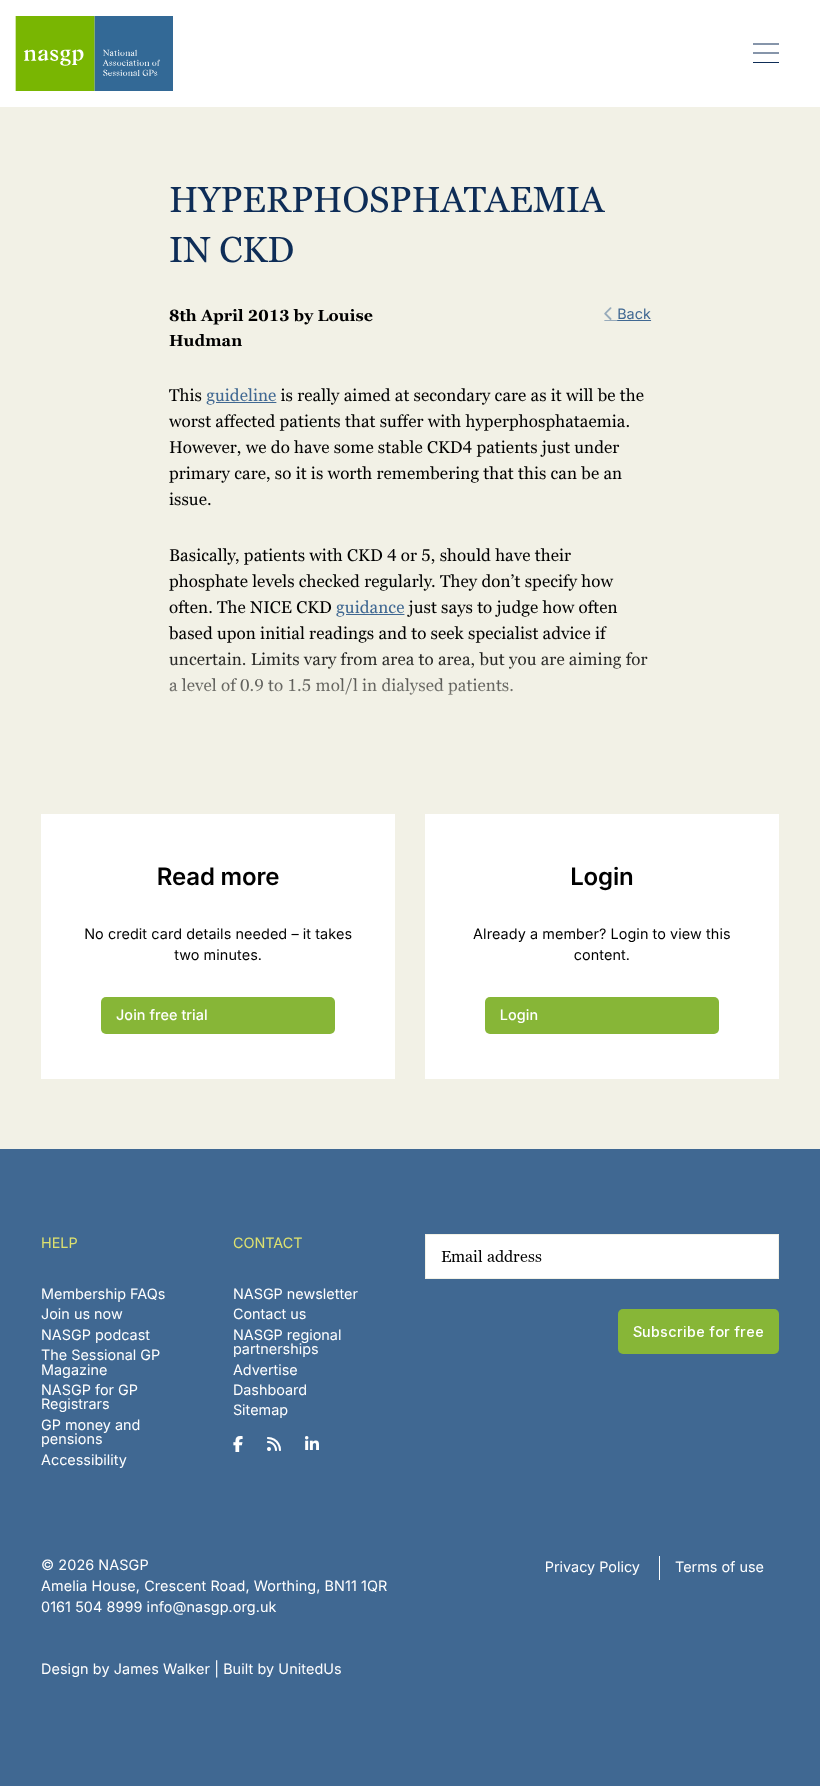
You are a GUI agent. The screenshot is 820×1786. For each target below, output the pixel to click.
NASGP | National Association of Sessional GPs (94, 53)
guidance (370, 608)
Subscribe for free (698, 1331)
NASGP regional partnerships (287, 1342)
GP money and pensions (90, 1432)
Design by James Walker (125, 1669)
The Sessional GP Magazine (100, 1362)
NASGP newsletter (295, 1294)
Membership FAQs (103, 1294)
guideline (241, 396)
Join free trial (162, 1015)
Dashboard (270, 1390)
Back (634, 314)
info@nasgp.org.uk (212, 1607)
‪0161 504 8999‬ (91, 1607)
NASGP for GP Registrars (89, 1397)
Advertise (265, 1370)
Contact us (270, 1314)
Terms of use (719, 1567)
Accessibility (84, 1460)
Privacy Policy (592, 1567)
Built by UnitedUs (282, 1669)
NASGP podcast (95, 1335)
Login (519, 1015)
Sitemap (260, 1410)
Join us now (82, 1314)
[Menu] (766, 52)
